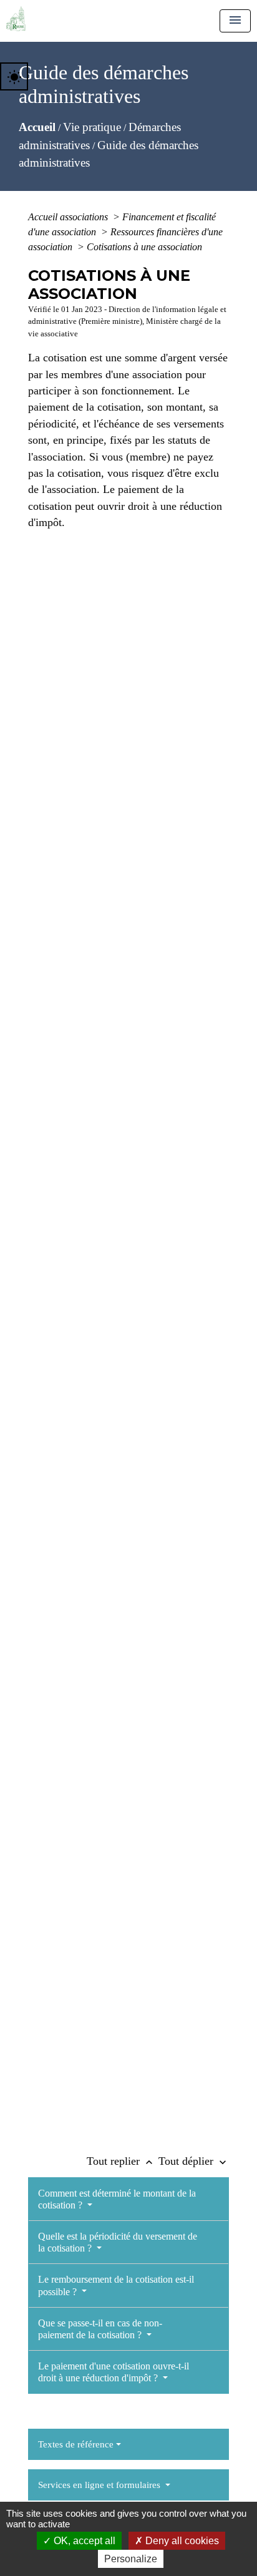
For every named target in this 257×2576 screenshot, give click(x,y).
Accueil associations (69, 217)
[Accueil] (16, 19)
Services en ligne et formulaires (100, 2485)
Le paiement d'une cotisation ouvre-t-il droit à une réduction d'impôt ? (114, 2372)
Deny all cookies (181, 2541)
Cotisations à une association (144, 247)
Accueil (37, 127)
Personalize (131, 2559)
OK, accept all (83, 2541)
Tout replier (121, 2161)
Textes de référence (76, 2444)
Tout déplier (194, 2161)
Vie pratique (92, 127)
